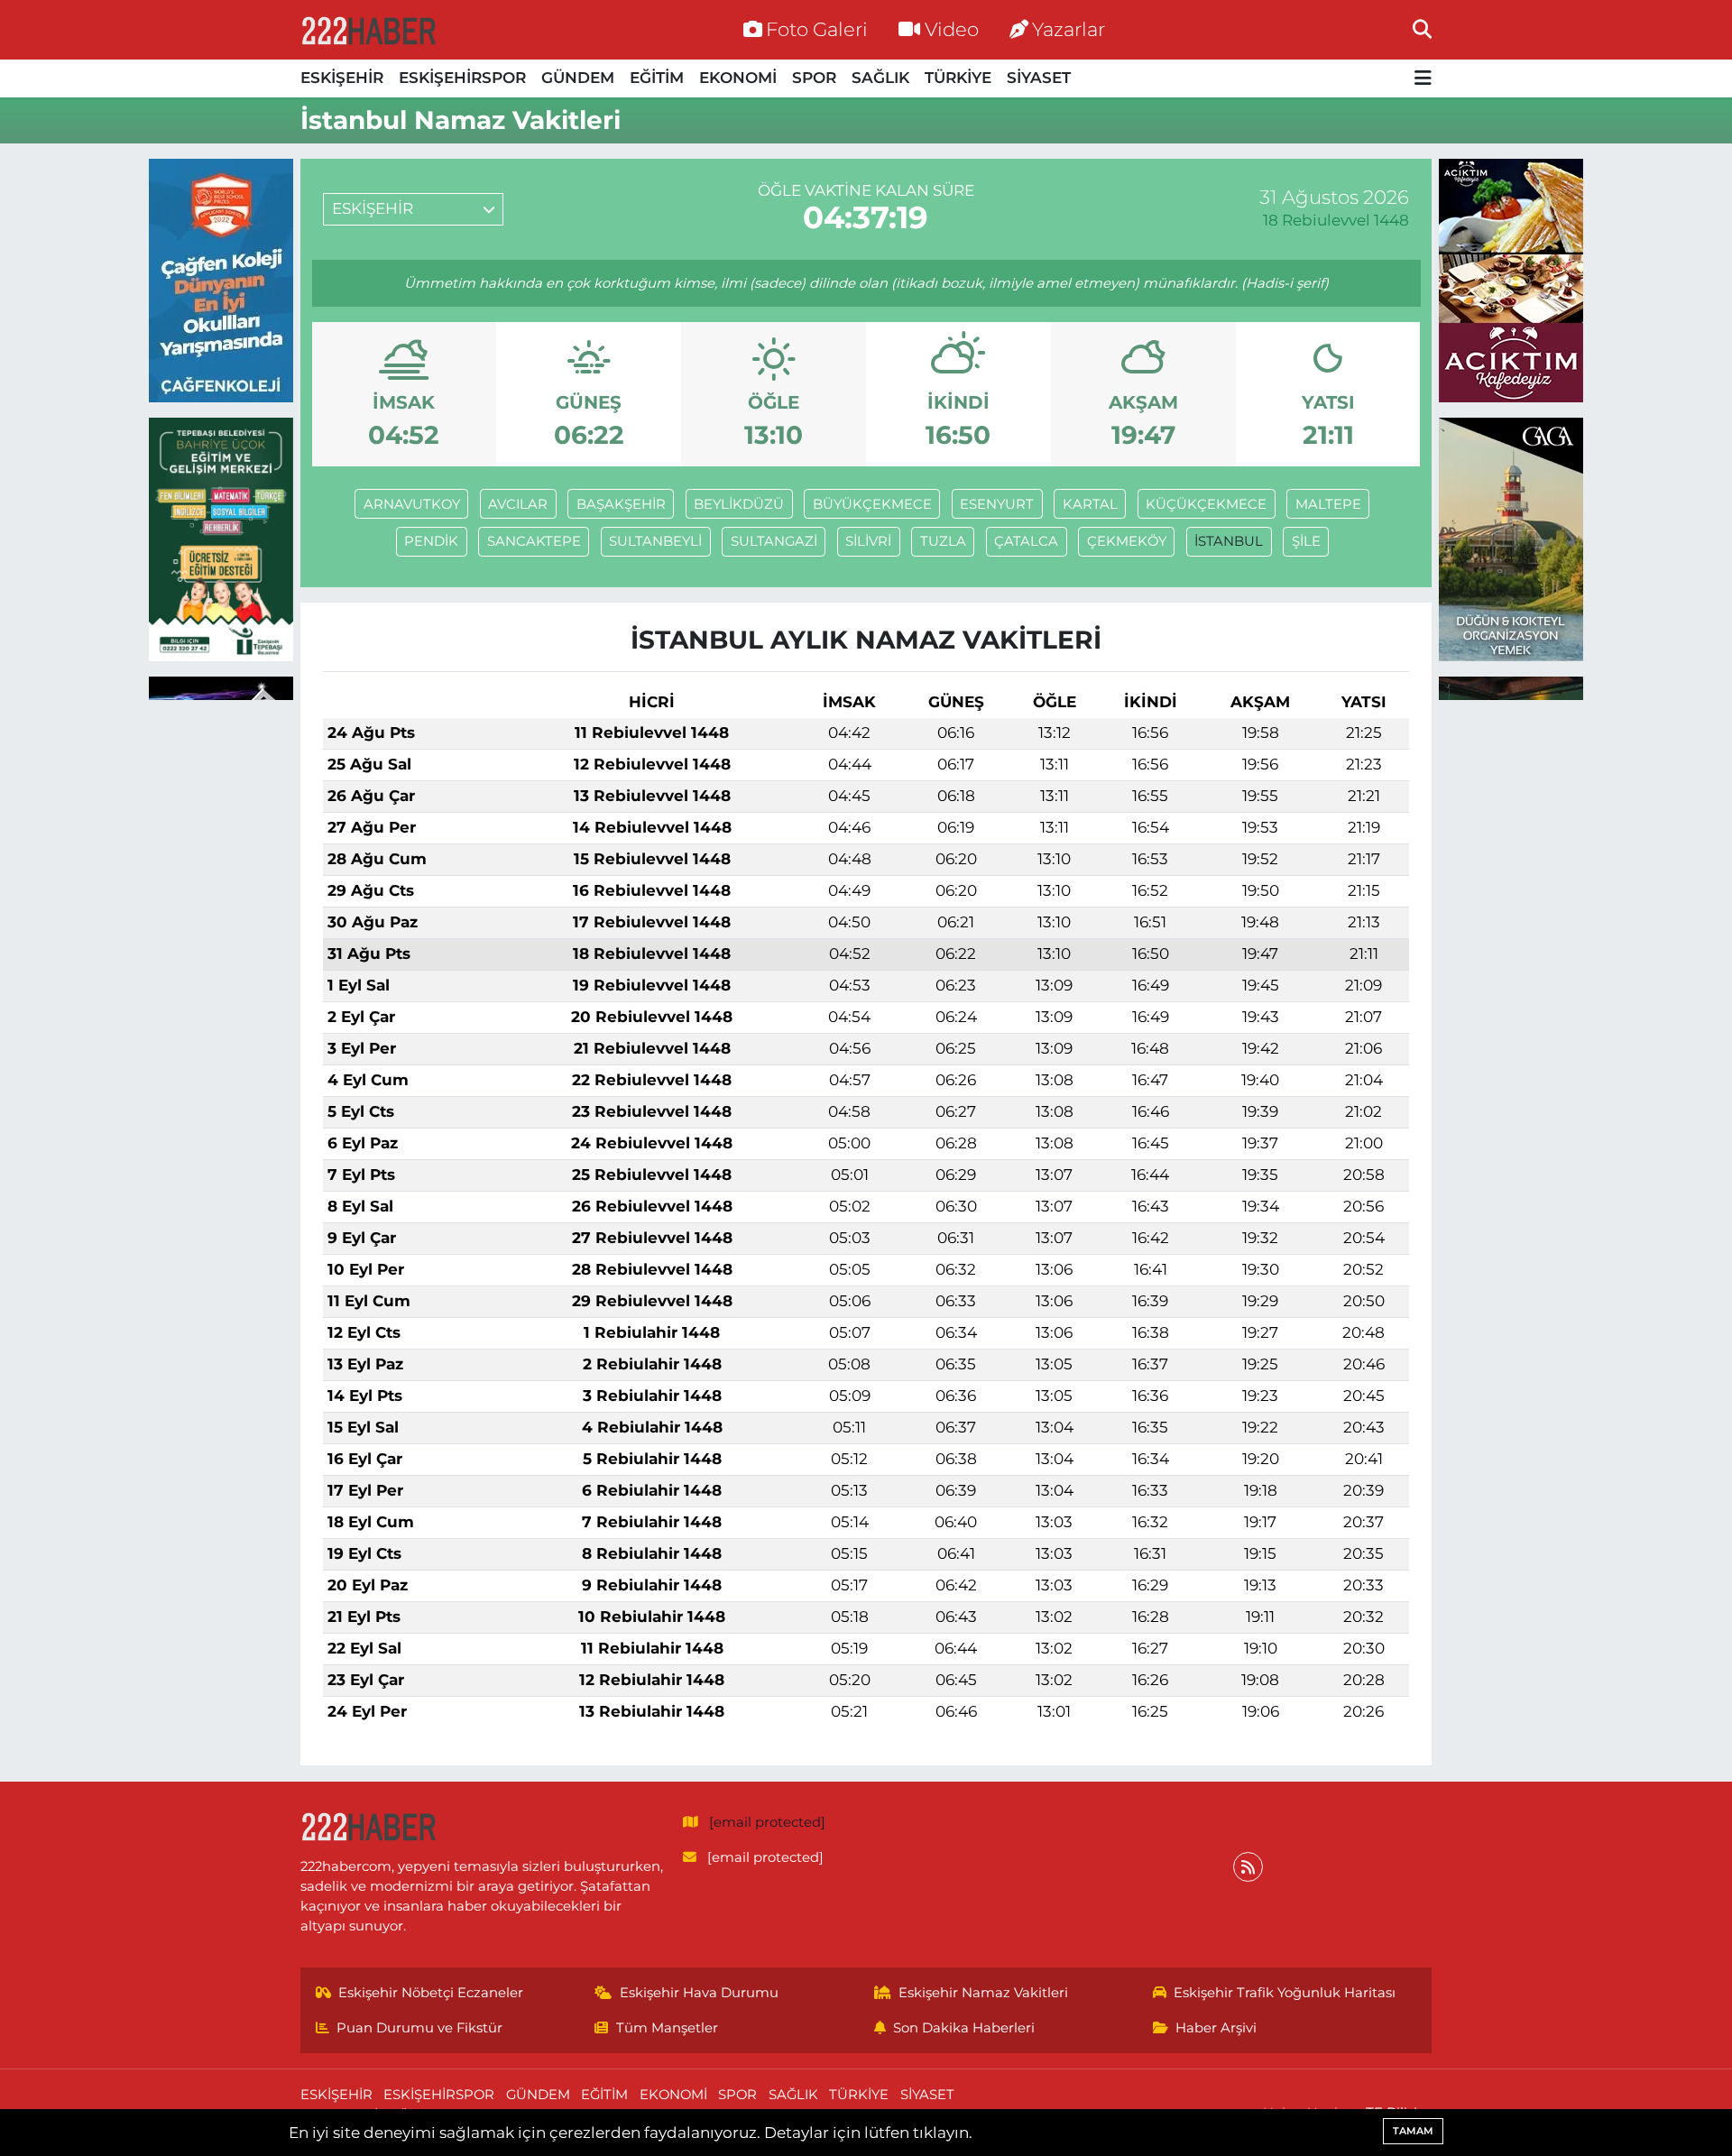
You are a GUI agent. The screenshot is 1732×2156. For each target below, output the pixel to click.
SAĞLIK (880, 78)
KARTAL (1090, 504)
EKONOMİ (738, 78)
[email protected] (767, 1822)
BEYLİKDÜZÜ (739, 504)
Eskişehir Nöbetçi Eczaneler (431, 1993)
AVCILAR (518, 504)
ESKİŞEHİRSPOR (462, 78)
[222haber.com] (368, 30)
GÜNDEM (578, 78)
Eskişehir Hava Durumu (699, 1993)
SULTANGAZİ (774, 541)
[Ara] (1422, 29)
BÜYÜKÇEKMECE (872, 504)
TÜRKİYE (958, 78)
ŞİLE (1306, 541)
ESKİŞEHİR (342, 78)
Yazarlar (1069, 29)
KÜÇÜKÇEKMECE (1206, 504)
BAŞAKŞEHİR (621, 504)
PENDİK (431, 541)
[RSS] (1248, 1867)
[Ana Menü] (1423, 79)
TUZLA (943, 541)
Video (952, 29)
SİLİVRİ (868, 541)
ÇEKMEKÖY (1127, 541)
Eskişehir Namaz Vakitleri (983, 1993)
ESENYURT (997, 504)
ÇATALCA (1026, 541)
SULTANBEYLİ (655, 541)
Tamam (1413, 2131)
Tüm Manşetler (667, 2028)
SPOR (814, 78)
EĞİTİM (657, 78)
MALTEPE (1328, 504)
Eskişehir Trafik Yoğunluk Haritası (1285, 1993)
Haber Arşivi (1216, 2028)
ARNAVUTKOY (412, 504)
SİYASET (1039, 78)
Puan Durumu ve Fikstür (419, 2028)
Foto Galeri (817, 29)
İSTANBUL (1229, 541)
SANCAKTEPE (534, 541)
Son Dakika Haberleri (964, 2028)
